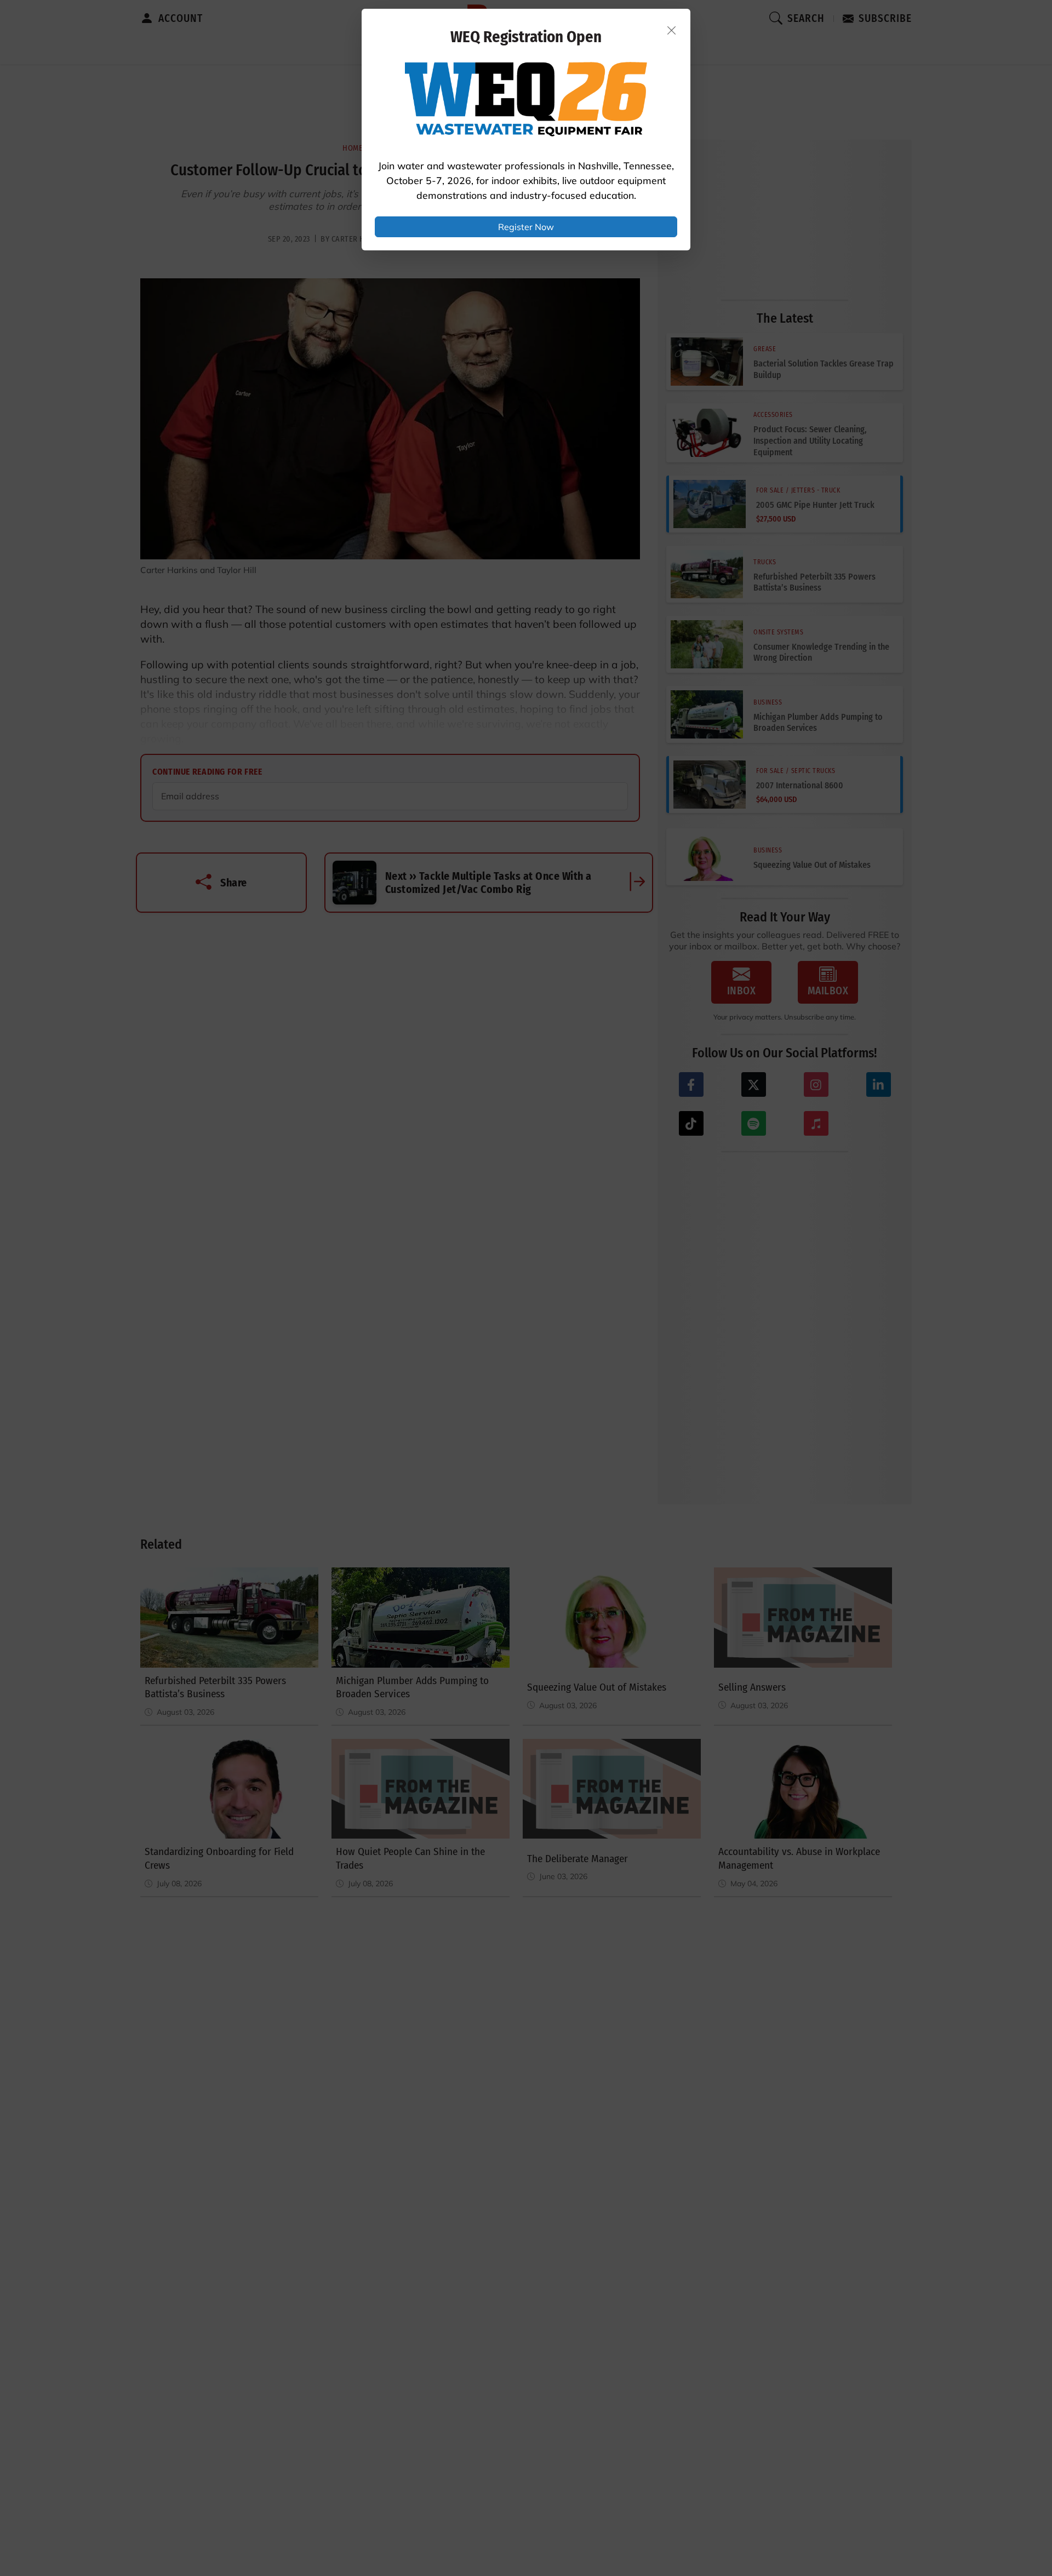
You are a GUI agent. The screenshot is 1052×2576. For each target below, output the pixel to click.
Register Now (526, 227)
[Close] (672, 30)
